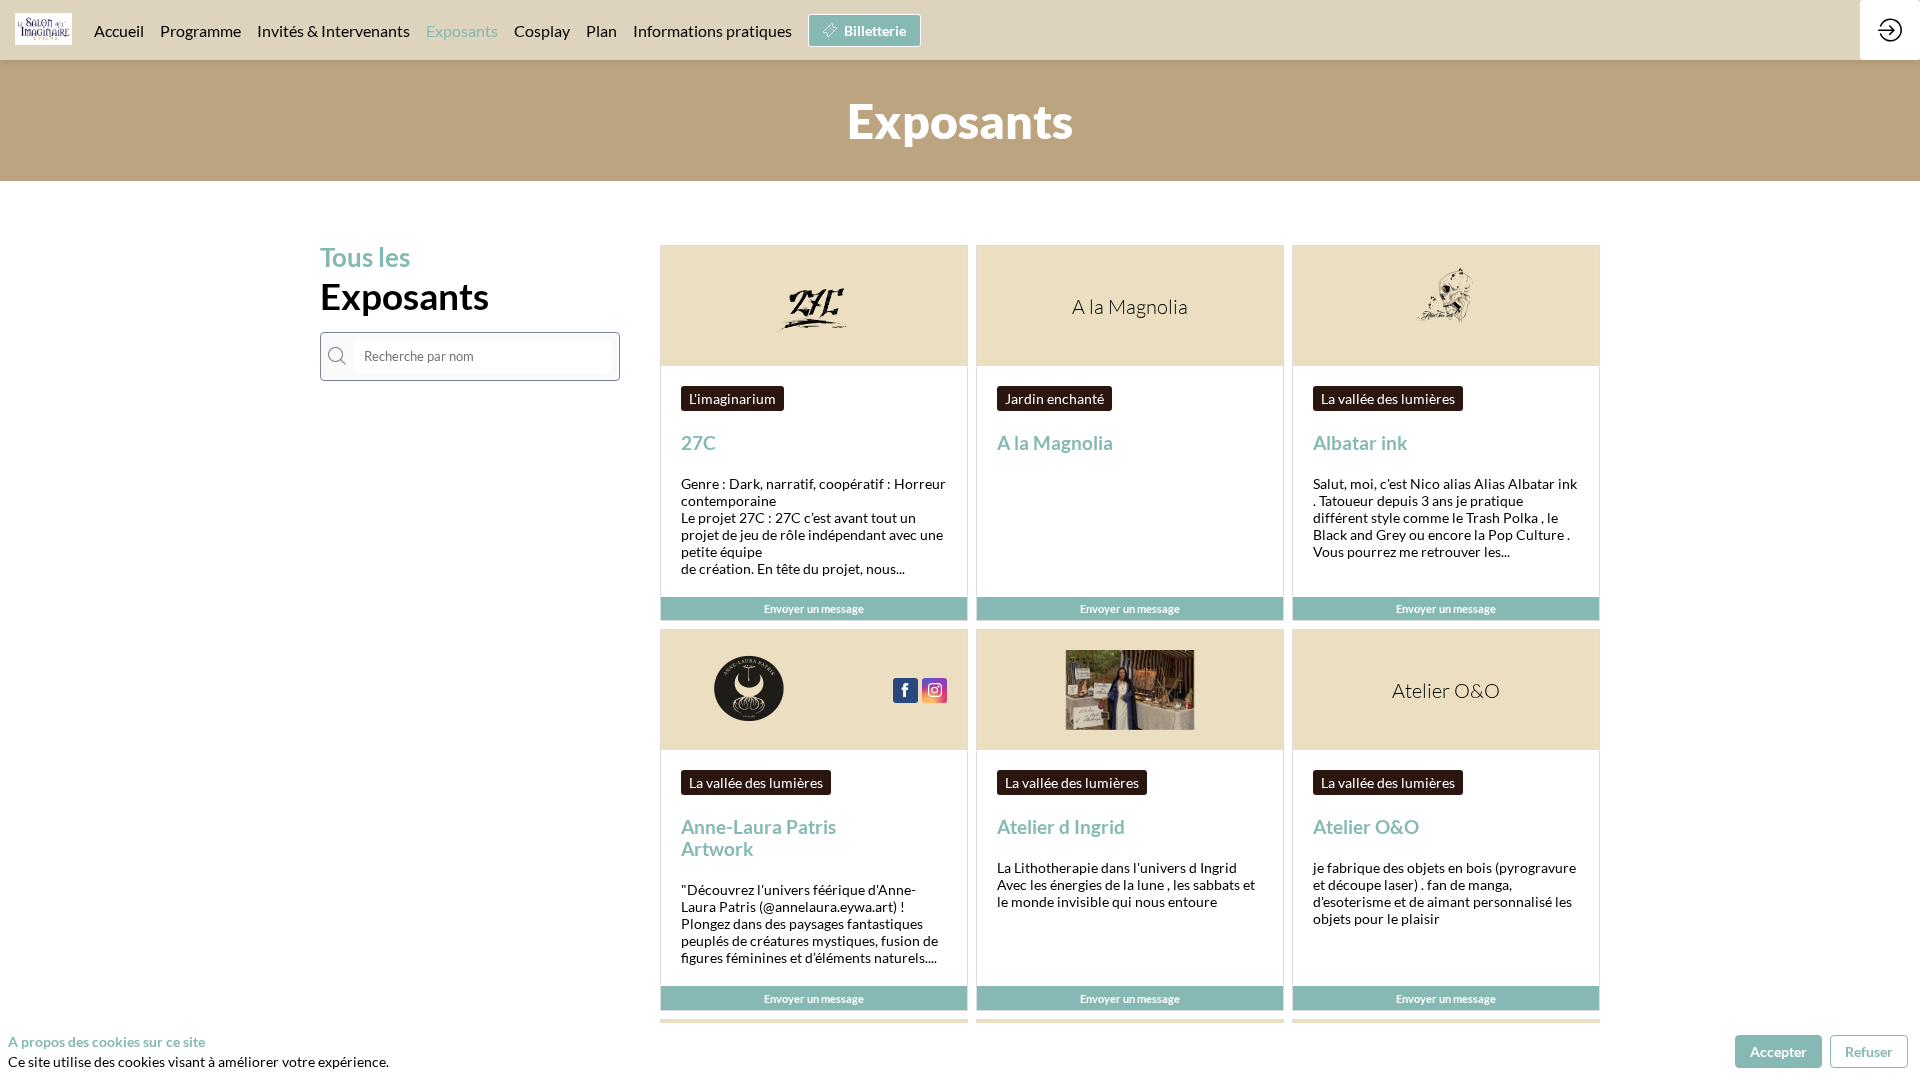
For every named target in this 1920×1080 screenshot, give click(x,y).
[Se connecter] (1890, 30)
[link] (119, 30)
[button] (864, 30)
